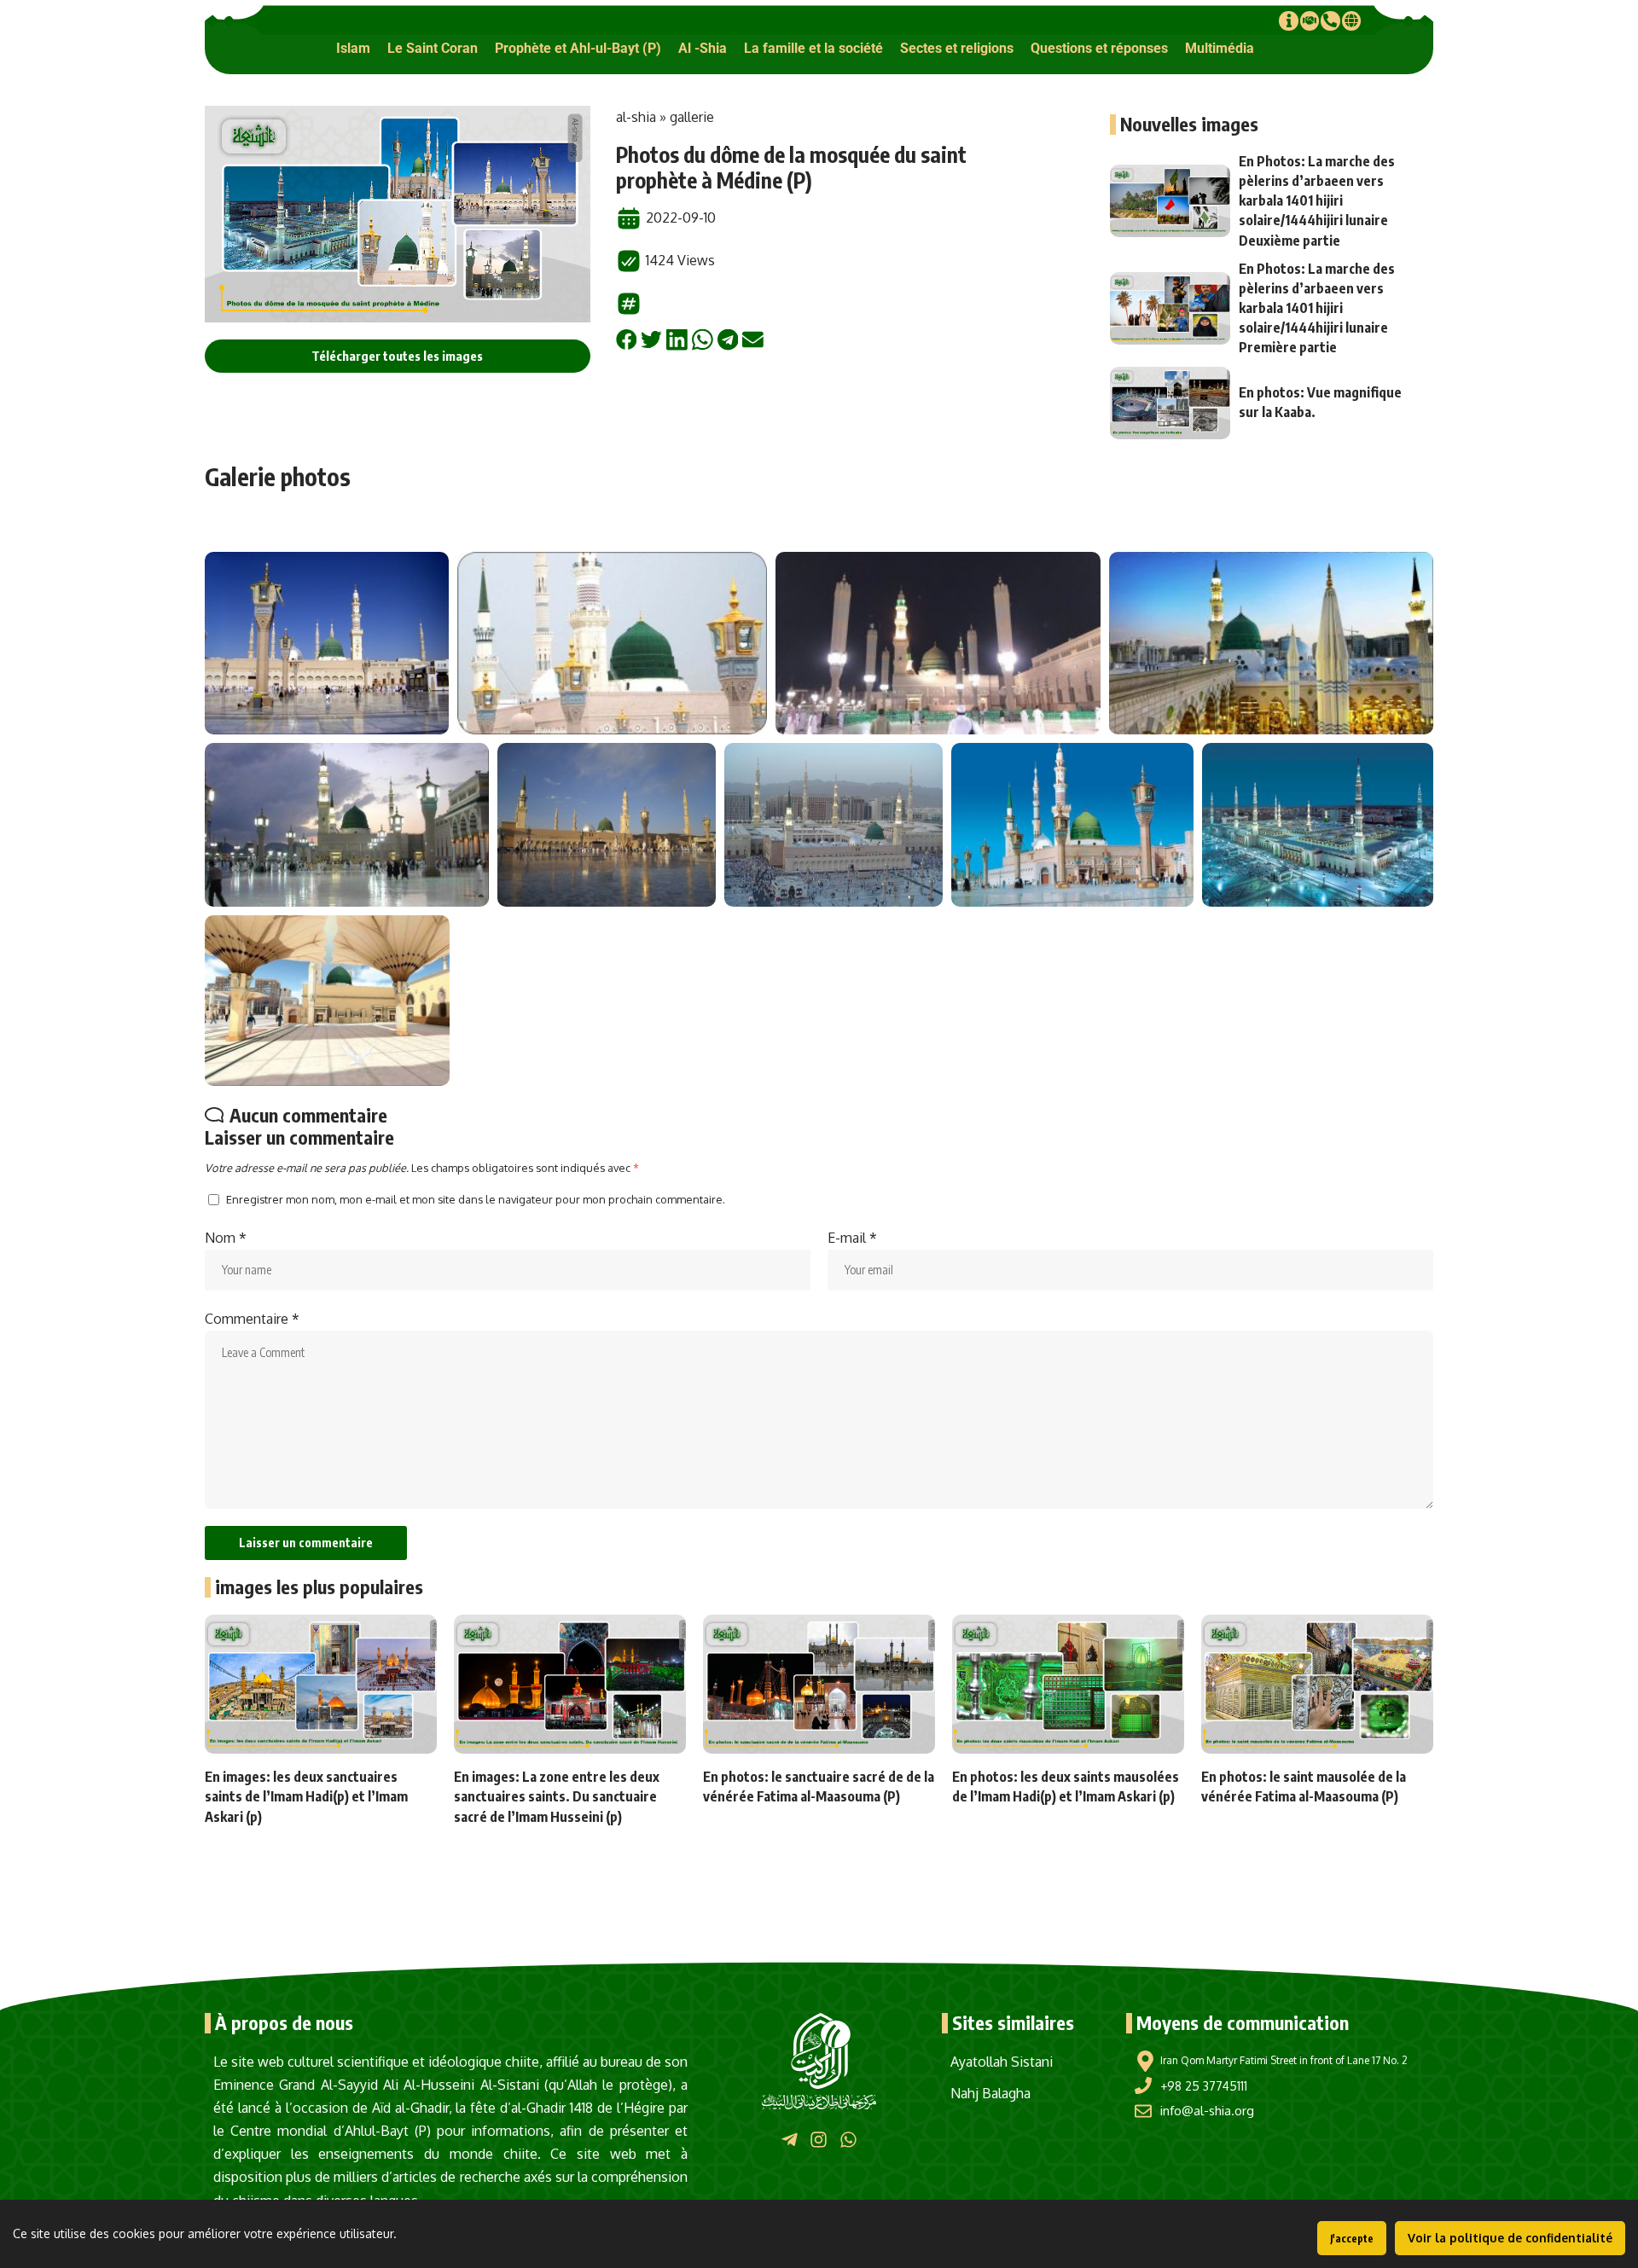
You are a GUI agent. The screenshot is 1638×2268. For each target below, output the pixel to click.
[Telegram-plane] (790, 2139)
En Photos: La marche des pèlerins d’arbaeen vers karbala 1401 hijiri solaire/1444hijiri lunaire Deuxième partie (1317, 201)
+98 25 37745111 (1204, 2086)
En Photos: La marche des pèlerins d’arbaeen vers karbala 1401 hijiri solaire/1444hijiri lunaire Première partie (1317, 308)
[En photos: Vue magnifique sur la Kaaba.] (1170, 403)
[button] (353, 48)
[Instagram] (819, 2139)
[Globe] (1351, 20)
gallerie (692, 117)
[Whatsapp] (848, 2139)
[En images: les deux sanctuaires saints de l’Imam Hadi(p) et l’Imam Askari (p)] (321, 1684)
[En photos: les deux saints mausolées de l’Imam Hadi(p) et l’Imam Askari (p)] (1068, 1684)
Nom (226, 1238)
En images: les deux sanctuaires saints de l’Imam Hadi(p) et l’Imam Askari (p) (306, 1796)
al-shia (636, 117)
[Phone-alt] (1330, 20)
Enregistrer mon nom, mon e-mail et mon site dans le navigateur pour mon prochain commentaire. (476, 1199)
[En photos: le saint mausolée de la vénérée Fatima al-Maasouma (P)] (1317, 1684)
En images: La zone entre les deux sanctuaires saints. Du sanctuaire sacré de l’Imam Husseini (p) (557, 1796)
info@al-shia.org (1207, 2111)
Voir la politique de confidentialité (1510, 2238)
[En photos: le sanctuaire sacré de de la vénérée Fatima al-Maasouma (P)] (819, 1684)
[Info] (1288, 20)
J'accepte (1352, 2239)
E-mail (852, 1238)
